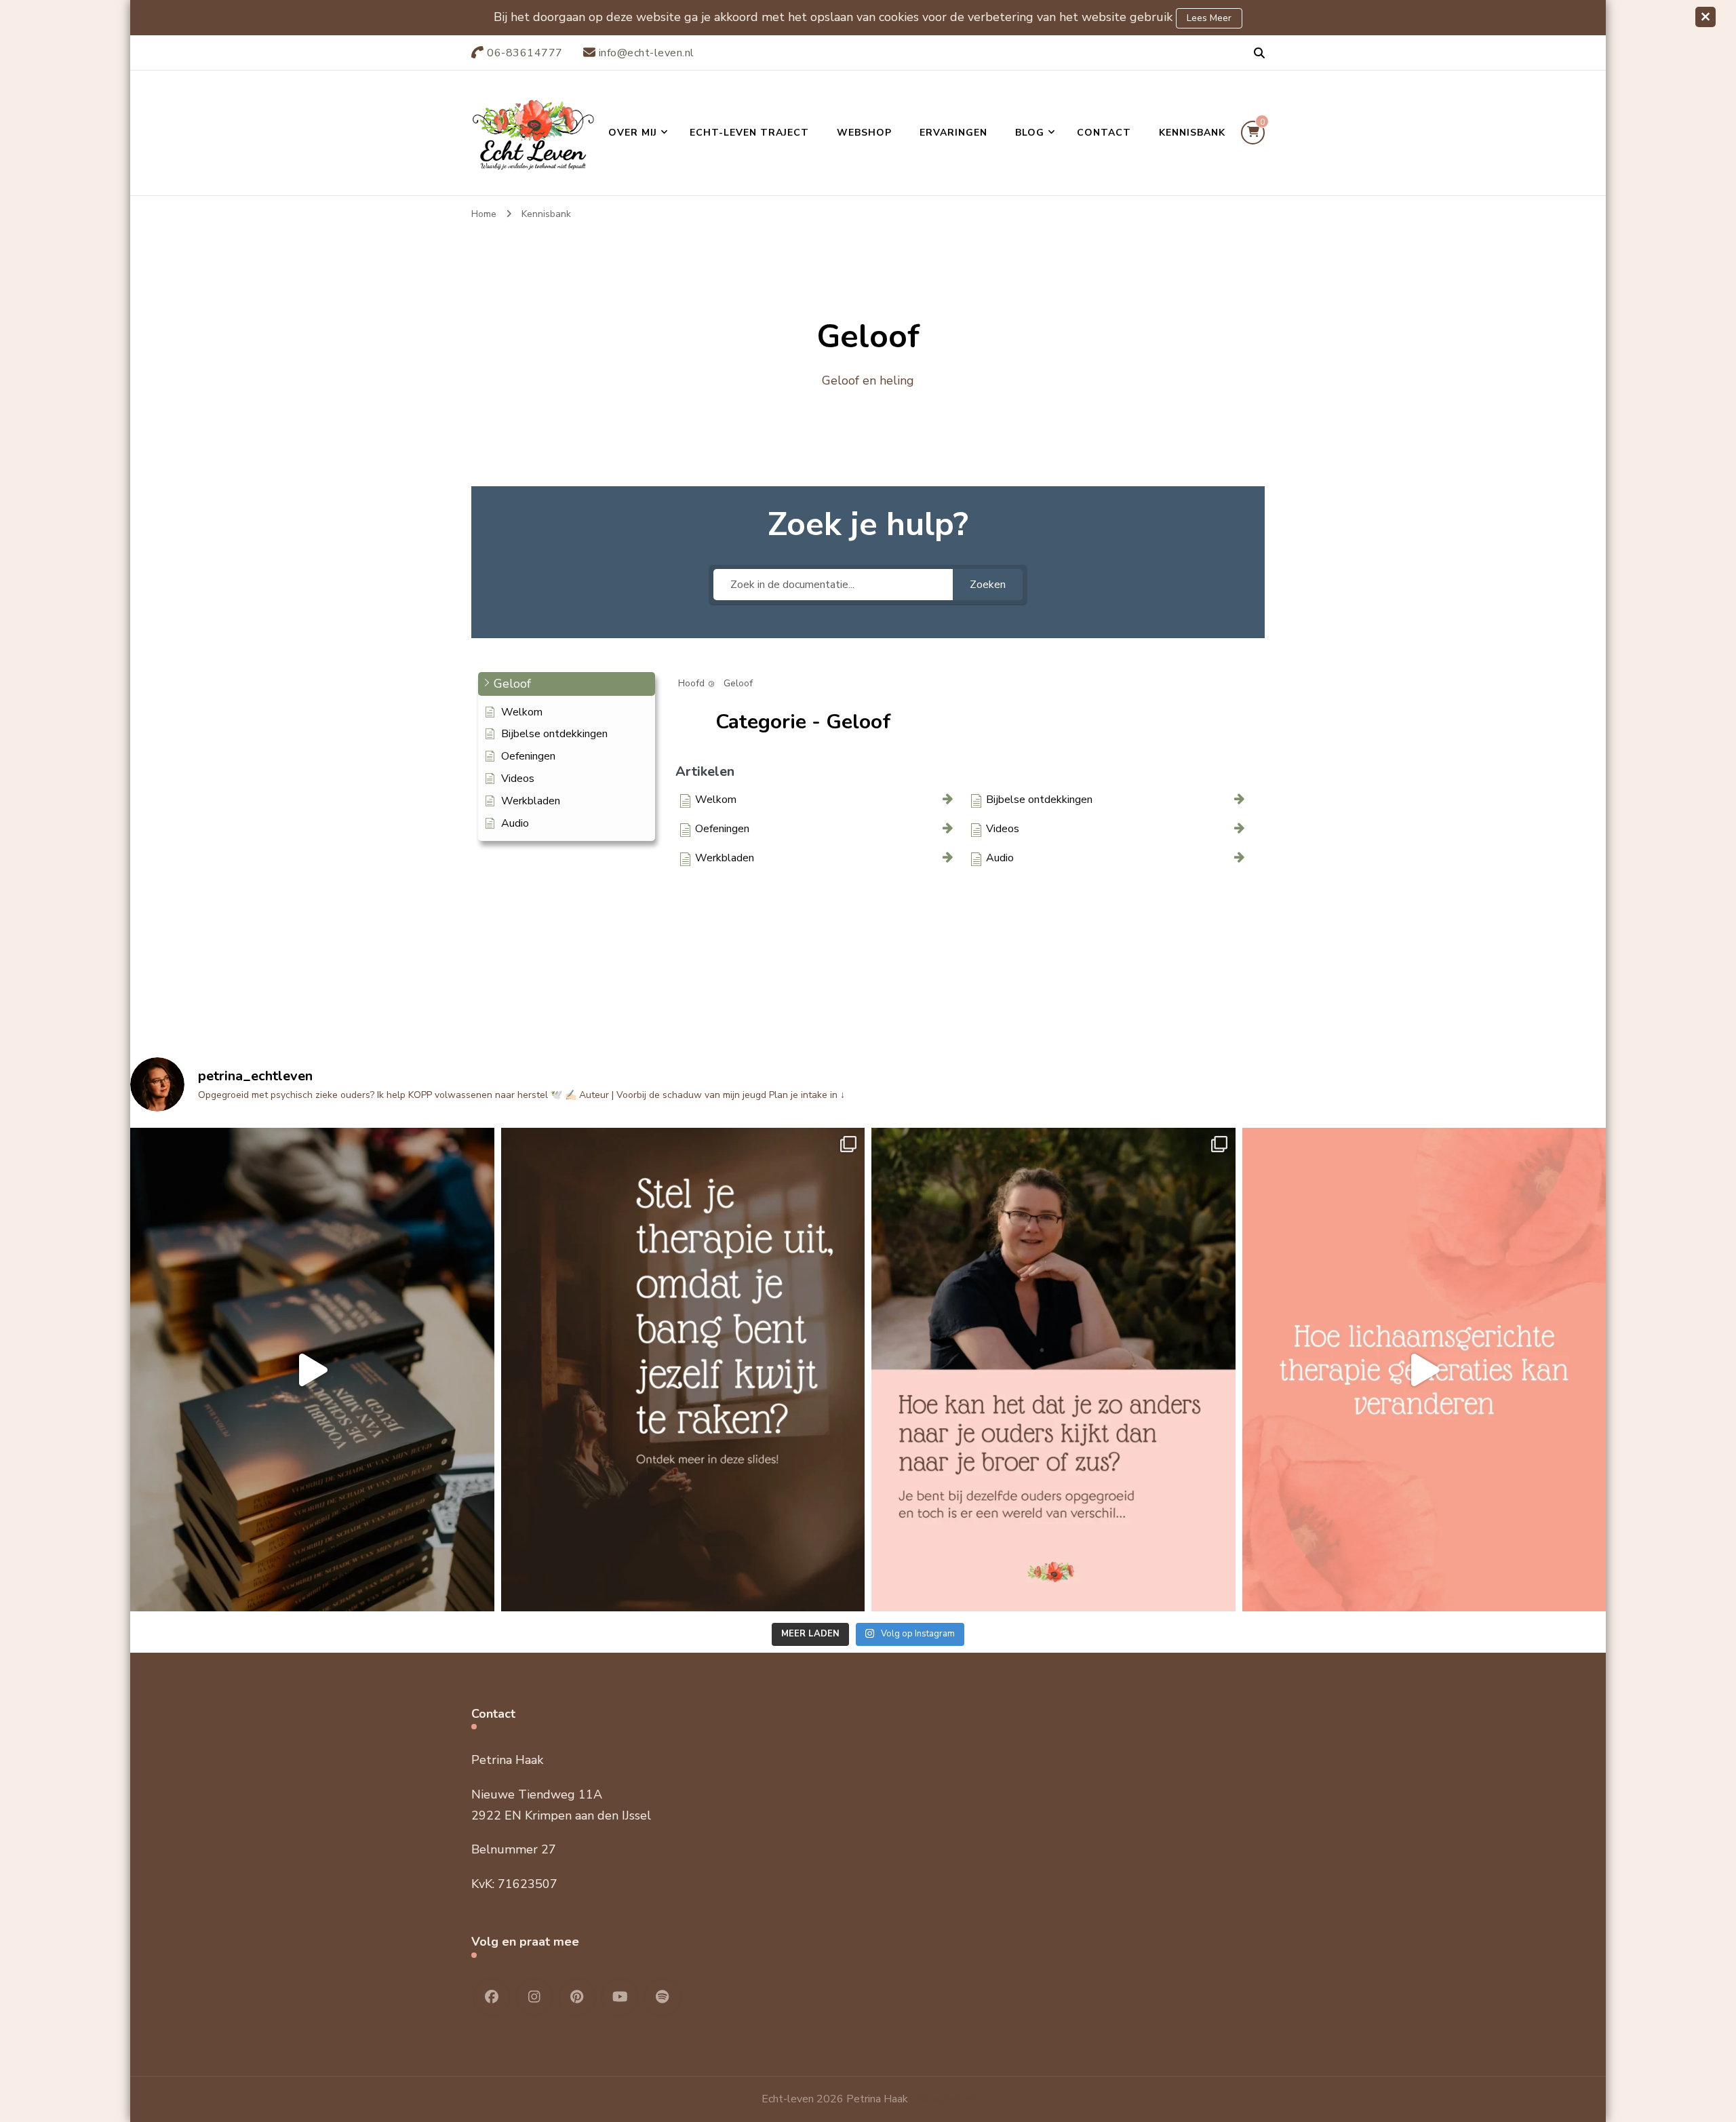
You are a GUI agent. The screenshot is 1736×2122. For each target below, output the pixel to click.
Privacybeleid (943, 2099)
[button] (567, 684)
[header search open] (1259, 54)
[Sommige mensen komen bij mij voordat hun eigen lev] (1424, 1370)
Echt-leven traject (749, 133)
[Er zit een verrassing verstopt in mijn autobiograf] (312, 1370)
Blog (1030, 133)
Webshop (864, 133)
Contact (1104, 133)
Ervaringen (953, 133)
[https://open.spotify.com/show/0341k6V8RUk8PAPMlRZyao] (663, 1997)
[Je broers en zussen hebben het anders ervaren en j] (1053, 1370)
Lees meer (1209, 18)
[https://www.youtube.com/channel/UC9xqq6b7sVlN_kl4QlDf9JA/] (620, 1997)
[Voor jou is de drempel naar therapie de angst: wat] (683, 1370)
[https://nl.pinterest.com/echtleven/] (577, 1997)
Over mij (633, 133)
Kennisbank (1192, 133)
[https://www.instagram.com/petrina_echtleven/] (534, 1997)
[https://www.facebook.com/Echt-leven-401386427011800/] (492, 1997)
